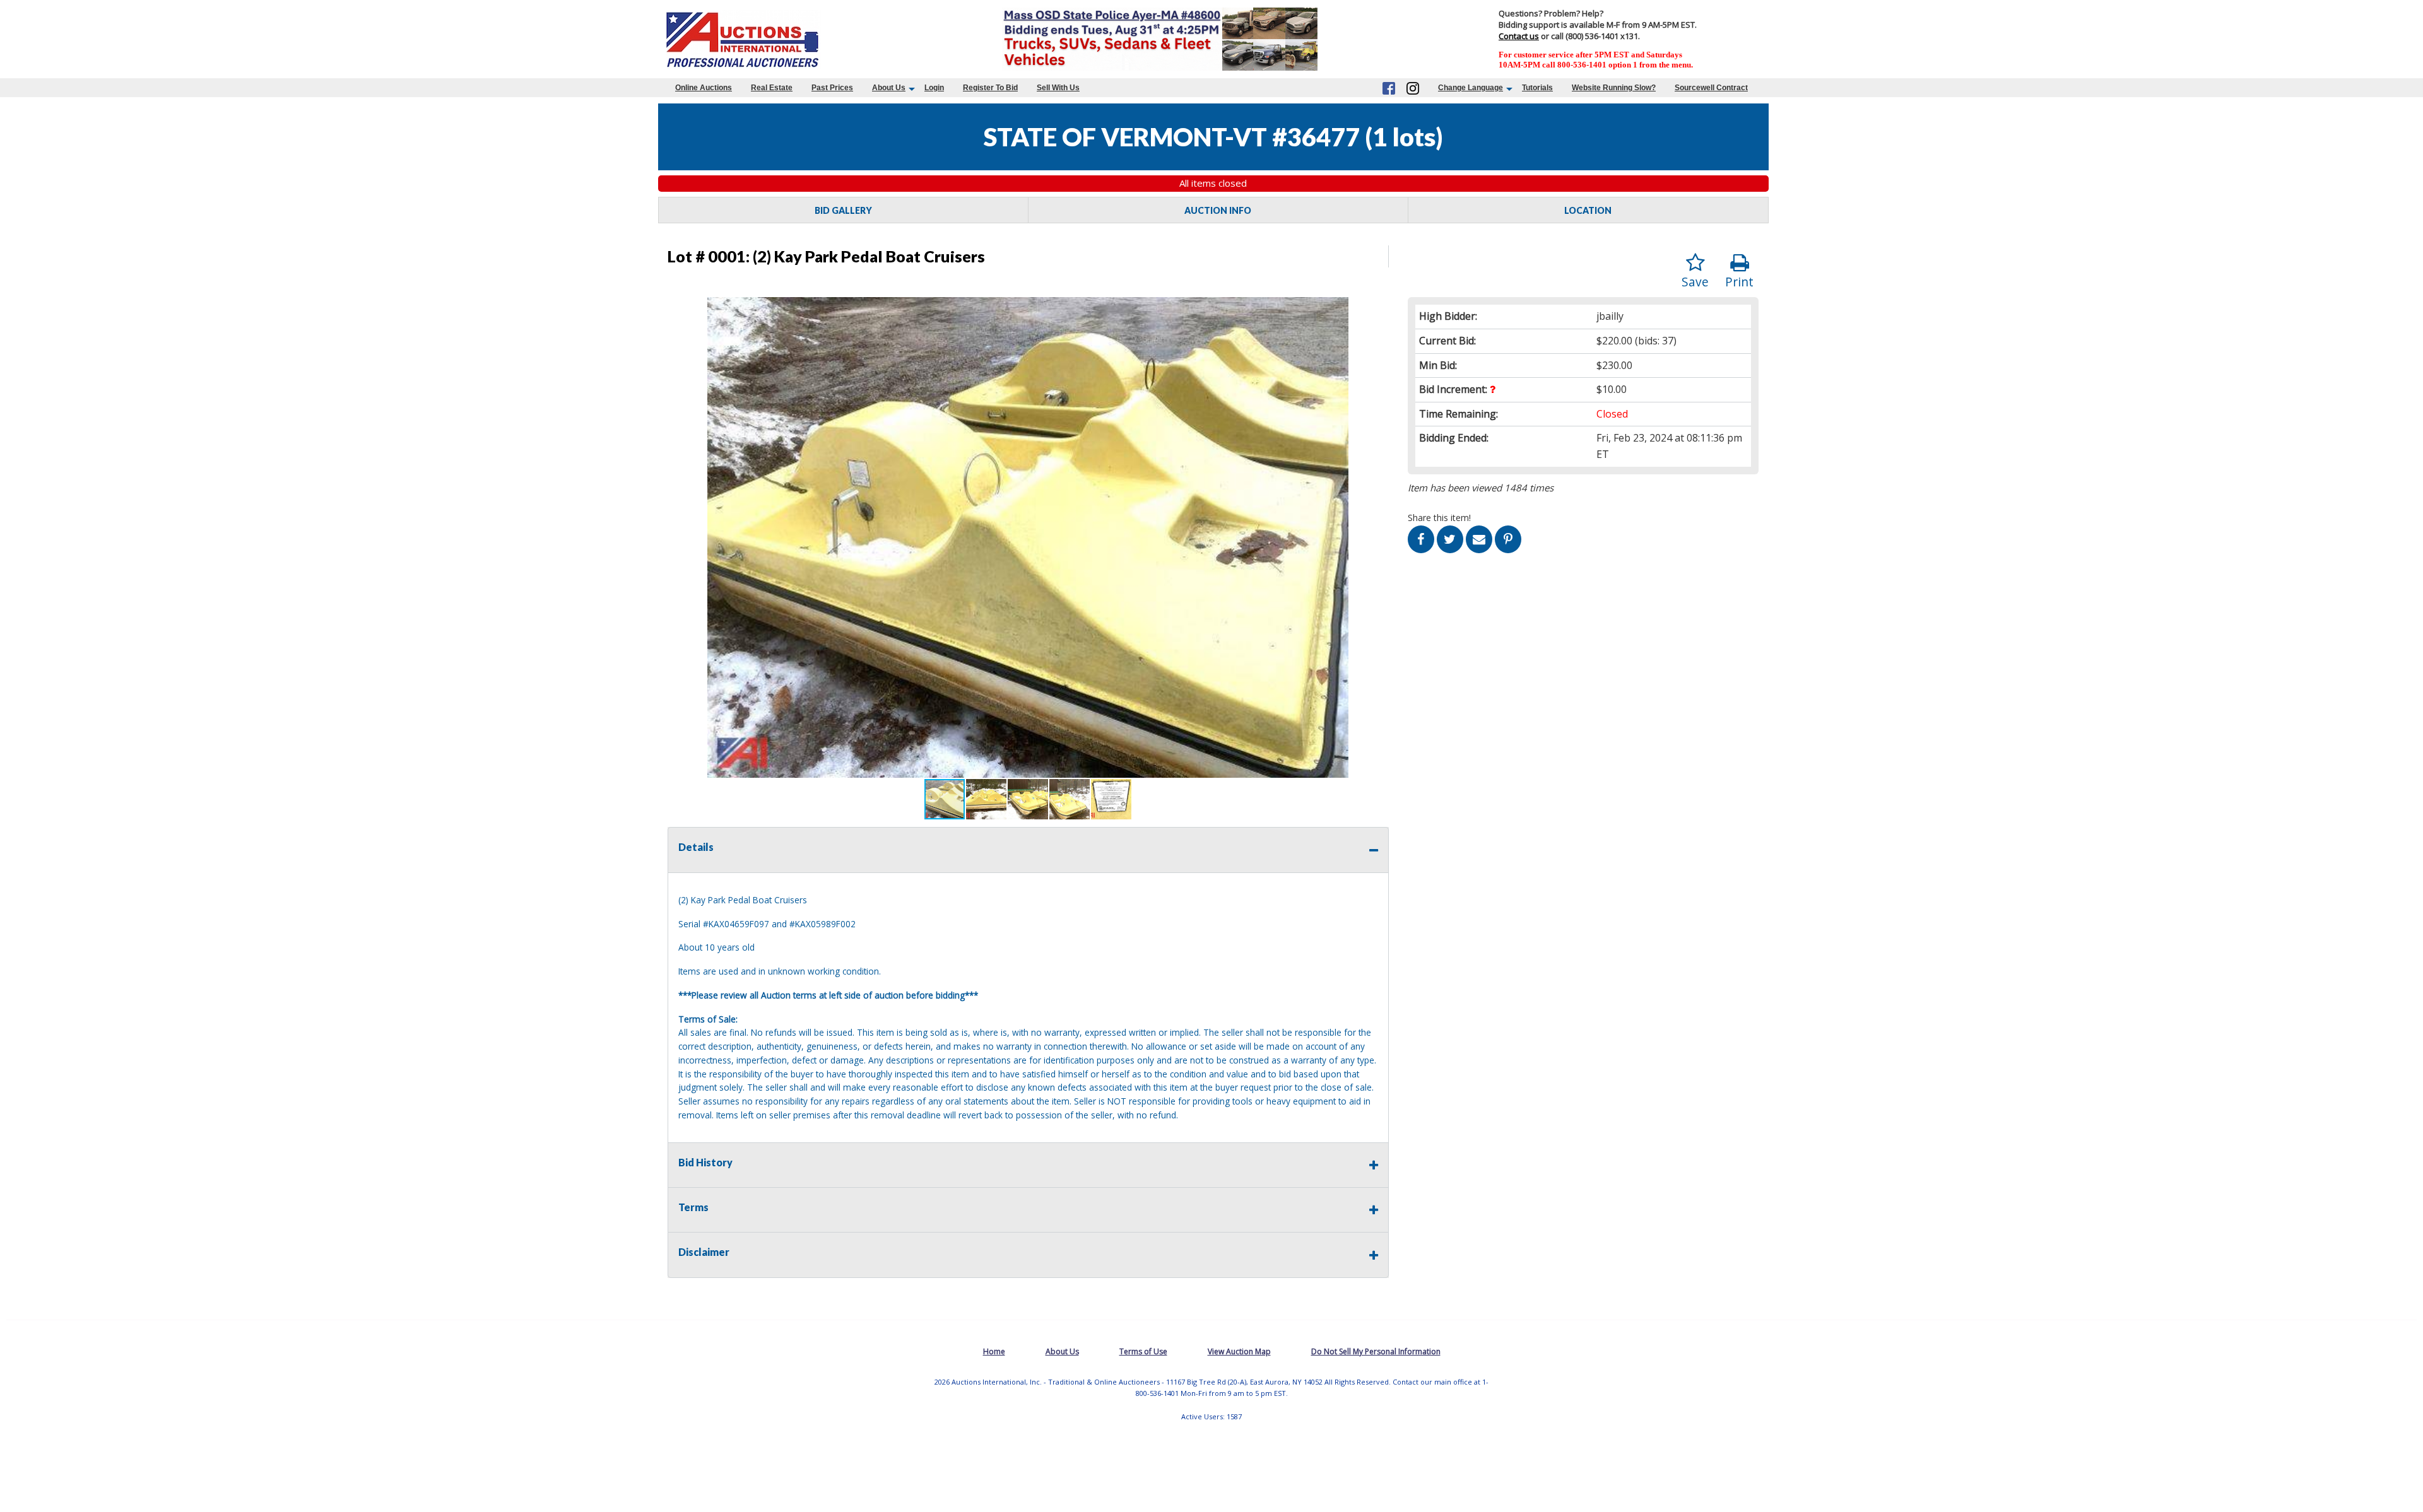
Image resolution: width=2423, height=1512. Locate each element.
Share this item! (1439, 518)
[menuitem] (704, 88)
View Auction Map (1239, 1351)
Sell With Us (1058, 88)
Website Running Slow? (1614, 88)
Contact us (1519, 36)
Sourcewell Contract (1711, 88)
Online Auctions (704, 88)
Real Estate (772, 88)
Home (994, 1351)
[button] (1377, 308)
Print (1739, 282)
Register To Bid (990, 88)
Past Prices (832, 88)
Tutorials (1537, 88)
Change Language (1471, 88)
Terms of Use (1143, 1351)
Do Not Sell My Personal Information (1376, 1351)
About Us (889, 88)
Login (934, 88)
